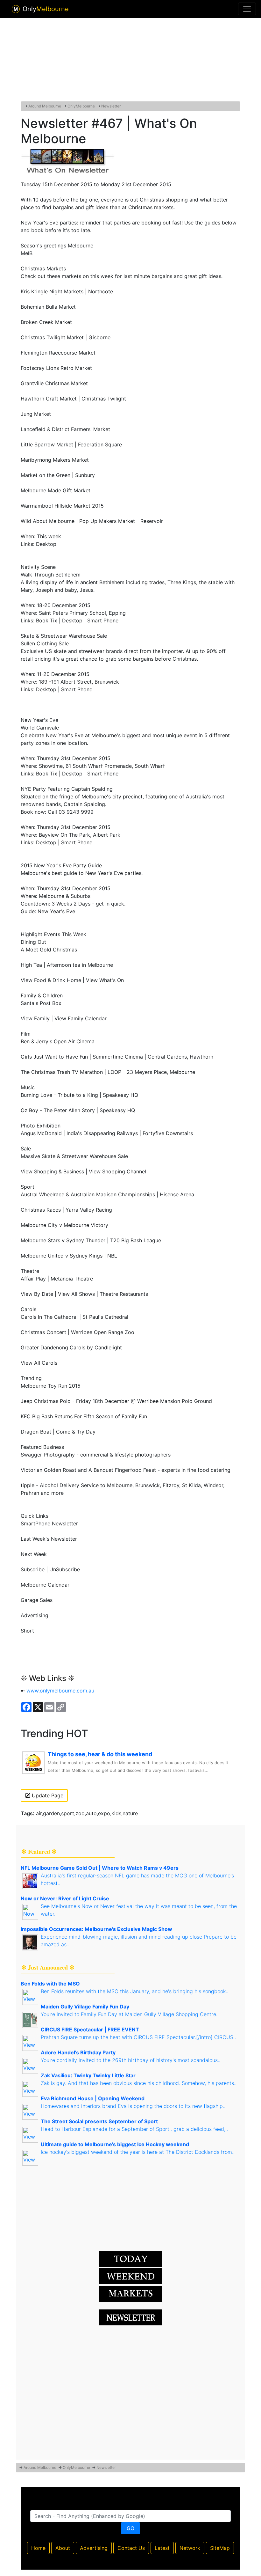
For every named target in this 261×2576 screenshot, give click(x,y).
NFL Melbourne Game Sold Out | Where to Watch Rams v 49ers (100, 1868)
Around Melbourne (45, 106)
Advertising (94, 2548)
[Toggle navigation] (247, 9)
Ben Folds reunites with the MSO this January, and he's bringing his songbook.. (134, 1991)
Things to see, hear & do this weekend (100, 1754)
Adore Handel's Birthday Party (78, 2052)
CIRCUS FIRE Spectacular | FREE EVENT (90, 2029)
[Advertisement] (130, 58)
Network (190, 2548)
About (63, 2548)
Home (38, 2548)
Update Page (47, 1795)
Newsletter (111, 106)
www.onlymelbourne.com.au (60, 1691)
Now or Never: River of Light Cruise (65, 1898)
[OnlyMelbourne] (16, 9)
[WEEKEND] (130, 2293)
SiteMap (220, 2548)
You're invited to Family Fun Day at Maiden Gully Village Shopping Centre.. (130, 2014)
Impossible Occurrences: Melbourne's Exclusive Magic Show (96, 1929)
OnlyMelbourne (81, 106)
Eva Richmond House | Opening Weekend (93, 2098)
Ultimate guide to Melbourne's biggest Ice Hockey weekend (115, 2144)
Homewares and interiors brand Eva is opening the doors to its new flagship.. (133, 2106)
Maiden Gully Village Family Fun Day (85, 2007)
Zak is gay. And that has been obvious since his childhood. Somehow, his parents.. (139, 2083)
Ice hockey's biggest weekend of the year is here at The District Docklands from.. (138, 2152)
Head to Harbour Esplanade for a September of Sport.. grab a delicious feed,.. (134, 2129)
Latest (162, 2548)
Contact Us (131, 2548)
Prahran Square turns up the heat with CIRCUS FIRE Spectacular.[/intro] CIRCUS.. (138, 2037)
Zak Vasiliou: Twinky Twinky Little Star (88, 2075)
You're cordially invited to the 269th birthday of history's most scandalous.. (130, 2060)
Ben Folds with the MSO (50, 1984)
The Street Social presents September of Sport (99, 2121)
